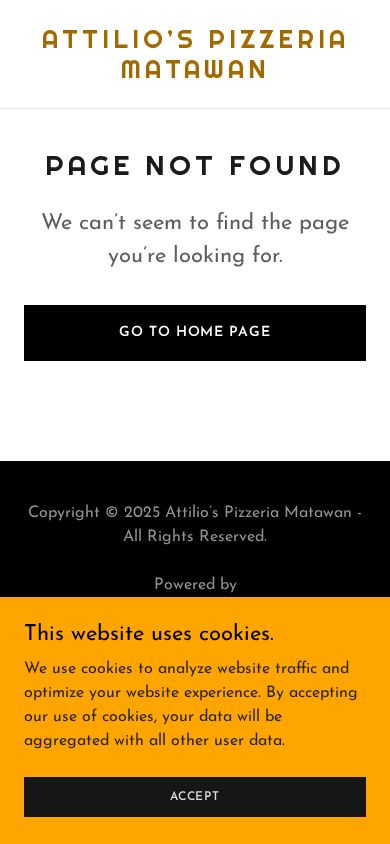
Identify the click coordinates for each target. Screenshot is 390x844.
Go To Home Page (194, 332)
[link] (195, 74)
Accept (195, 796)
